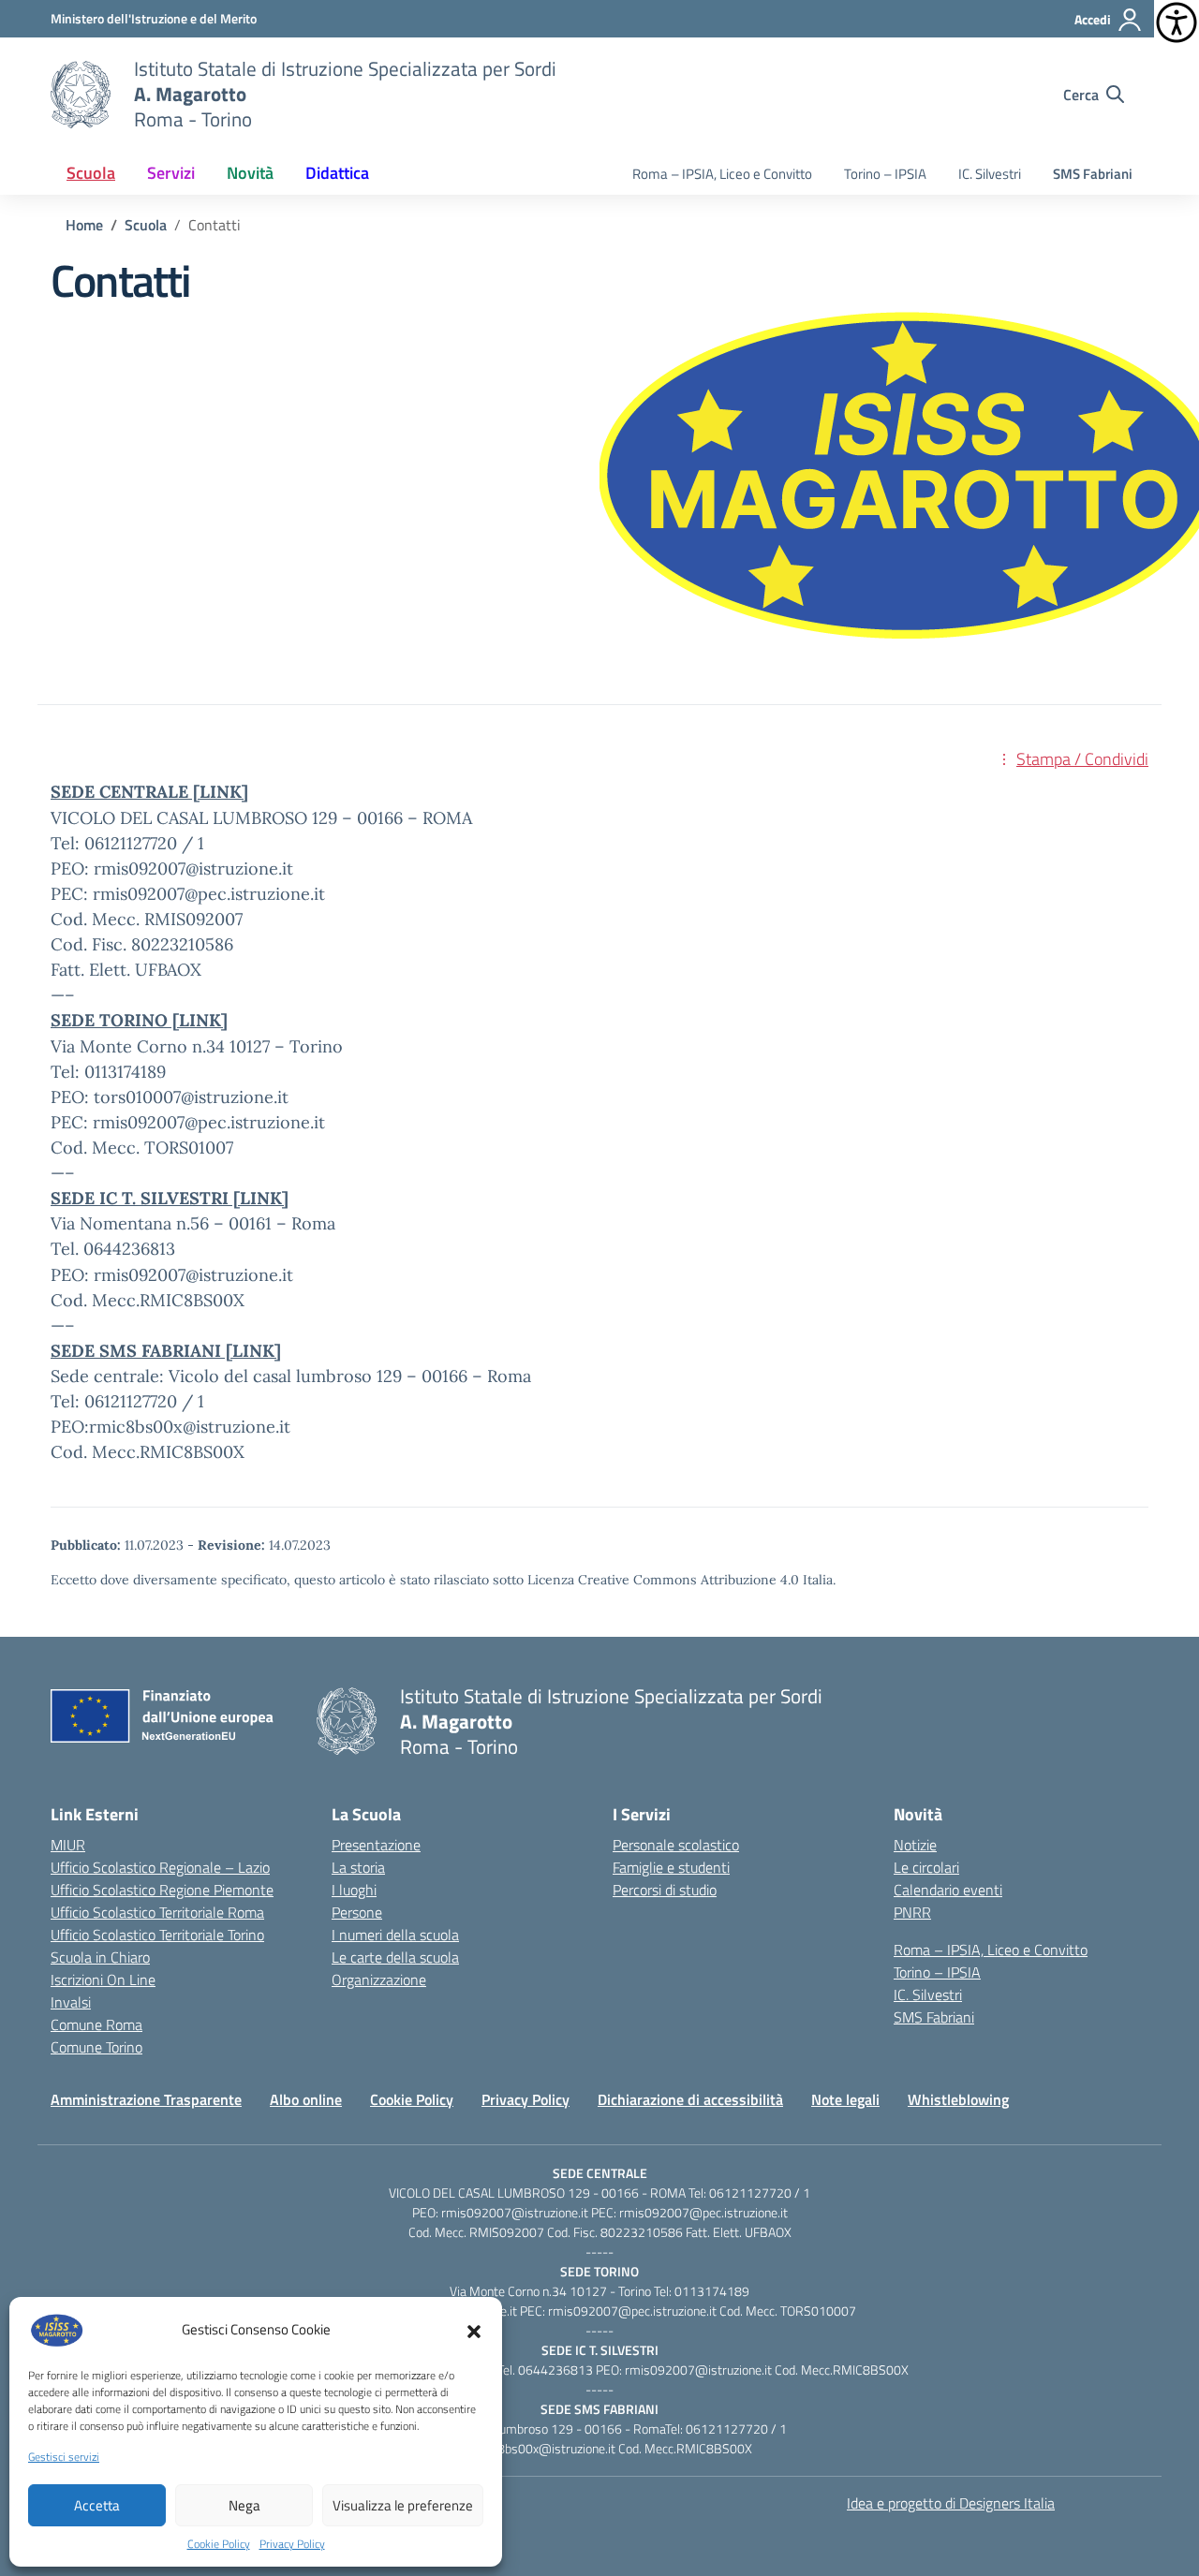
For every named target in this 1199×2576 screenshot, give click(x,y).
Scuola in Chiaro (100, 1957)
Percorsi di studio (665, 1890)
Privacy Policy (292, 2544)
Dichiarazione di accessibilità (690, 2099)
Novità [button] (250, 173)
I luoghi (354, 1890)
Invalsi (71, 2002)
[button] (474, 2330)
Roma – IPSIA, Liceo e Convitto (722, 174)
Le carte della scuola (395, 1957)
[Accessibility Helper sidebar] (1177, 22)
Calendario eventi (948, 1890)
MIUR (68, 1845)
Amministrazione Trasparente (146, 2099)
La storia (358, 1867)
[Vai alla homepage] (81, 95)
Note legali (845, 2099)
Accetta (97, 2505)
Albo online (306, 2099)
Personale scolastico (676, 1845)
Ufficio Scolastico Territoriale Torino (157, 1935)
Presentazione (376, 1845)
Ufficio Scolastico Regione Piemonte (162, 1890)
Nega (244, 2505)
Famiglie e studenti (671, 1867)
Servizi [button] (171, 173)
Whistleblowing (958, 2099)
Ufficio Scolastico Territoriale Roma (157, 1912)
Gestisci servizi (64, 2457)
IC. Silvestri (990, 174)
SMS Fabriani (1093, 174)
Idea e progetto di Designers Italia (951, 2503)
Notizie (915, 1845)
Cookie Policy (219, 2544)
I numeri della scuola (395, 1935)
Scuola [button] (91, 173)
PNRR (912, 1912)
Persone (357, 1912)
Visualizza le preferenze (403, 2505)
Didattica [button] (337, 173)
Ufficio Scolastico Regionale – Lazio (160, 1867)
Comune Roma (96, 2024)
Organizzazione (379, 1980)
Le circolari (926, 1867)
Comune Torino (96, 2047)
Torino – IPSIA (885, 174)
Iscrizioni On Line (103, 1980)
